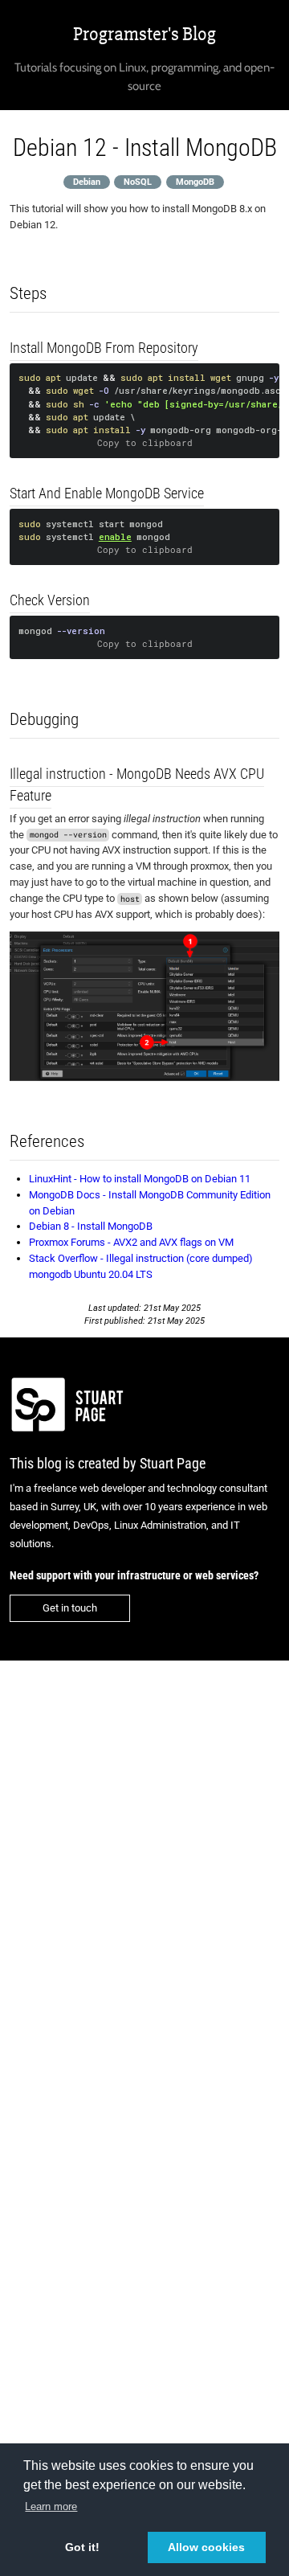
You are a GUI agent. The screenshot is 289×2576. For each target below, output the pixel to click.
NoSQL (138, 181)
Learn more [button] (51, 2506)
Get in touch (70, 1608)
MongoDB (195, 181)
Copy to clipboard (145, 443)
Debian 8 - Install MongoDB (91, 1226)
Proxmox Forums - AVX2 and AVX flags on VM (131, 1242)
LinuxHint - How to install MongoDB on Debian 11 (140, 1179)
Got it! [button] (82, 2547)
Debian (87, 181)
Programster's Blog (144, 34)
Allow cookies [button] (206, 2547)
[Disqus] (144, 1881)
